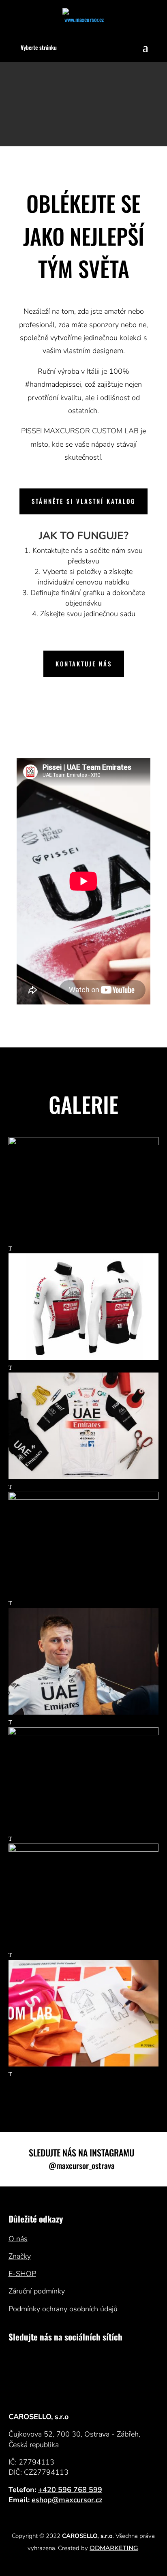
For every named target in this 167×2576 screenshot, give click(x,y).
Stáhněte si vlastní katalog (83, 501)
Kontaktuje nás (84, 664)
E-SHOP (22, 2274)
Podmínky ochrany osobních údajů (63, 2309)
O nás (18, 2239)
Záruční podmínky (37, 2291)
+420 (70, 2490)
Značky (20, 2256)
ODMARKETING (114, 2548)
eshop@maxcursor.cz (67, 2500)
